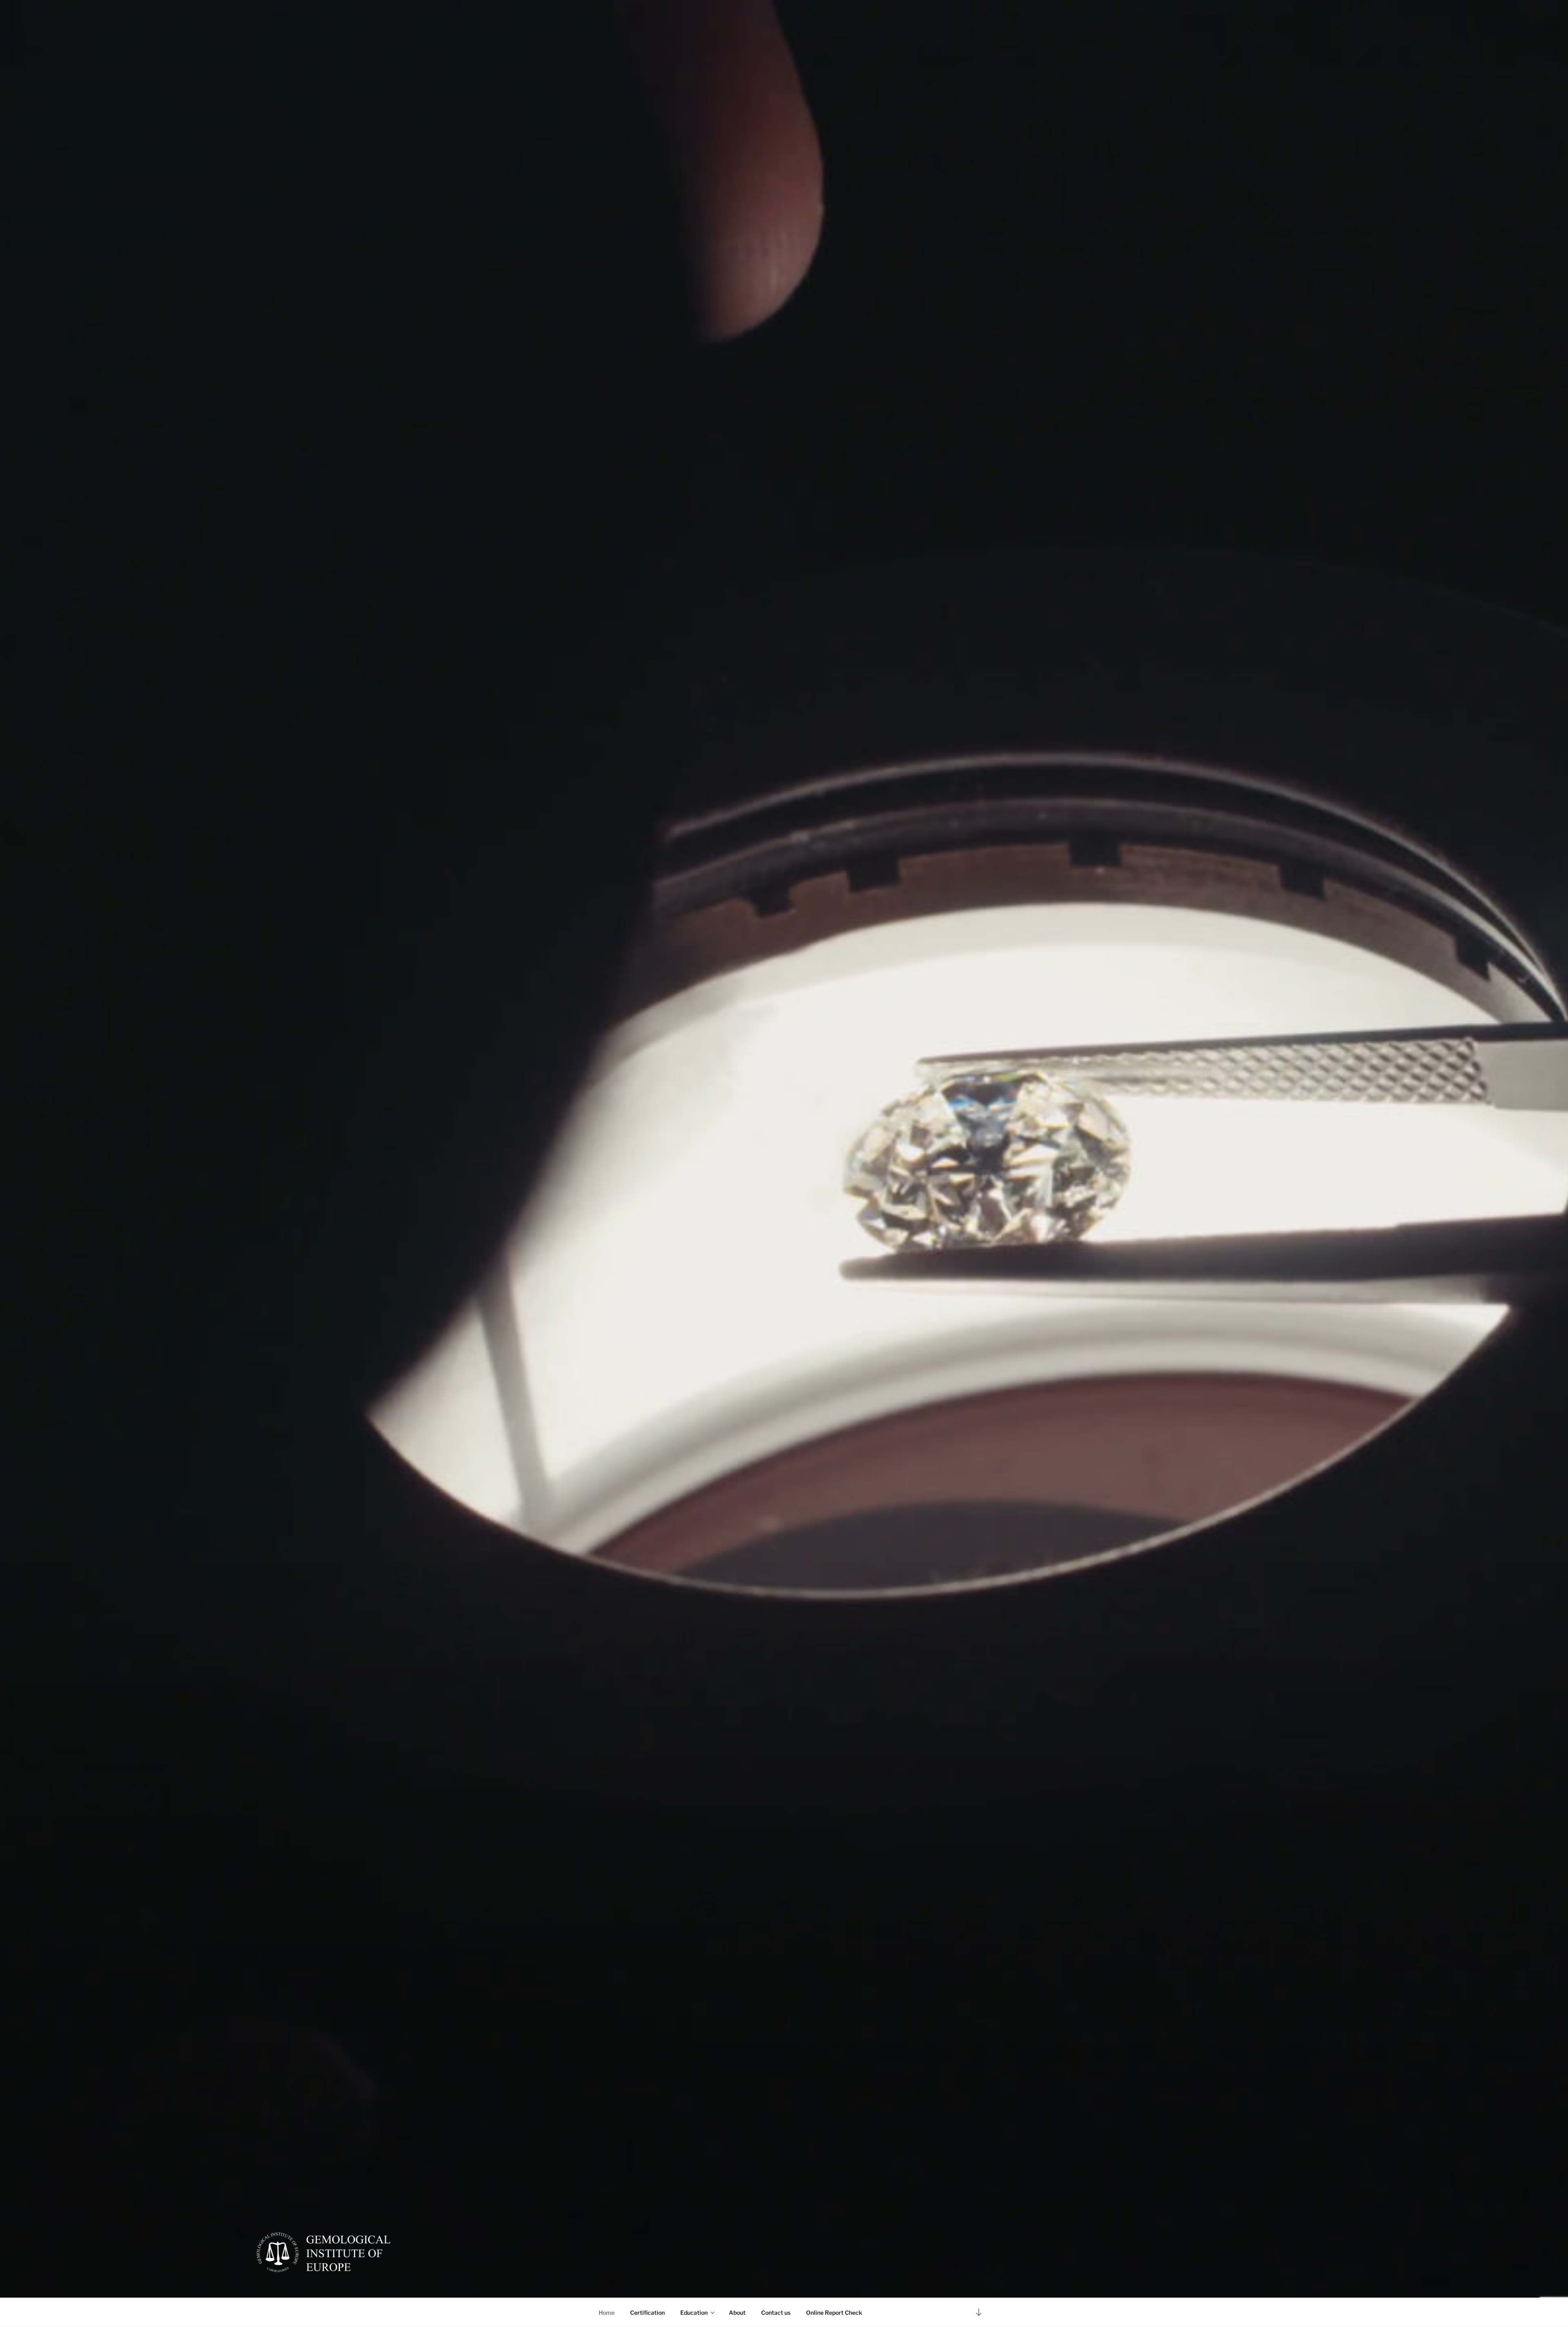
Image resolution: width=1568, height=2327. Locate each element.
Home (607, 2313)
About (737, 2313)
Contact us (776, 2313)
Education (694, 2313)
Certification (647, 2313)
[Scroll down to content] (979, 2312)
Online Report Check (834, 2313)
